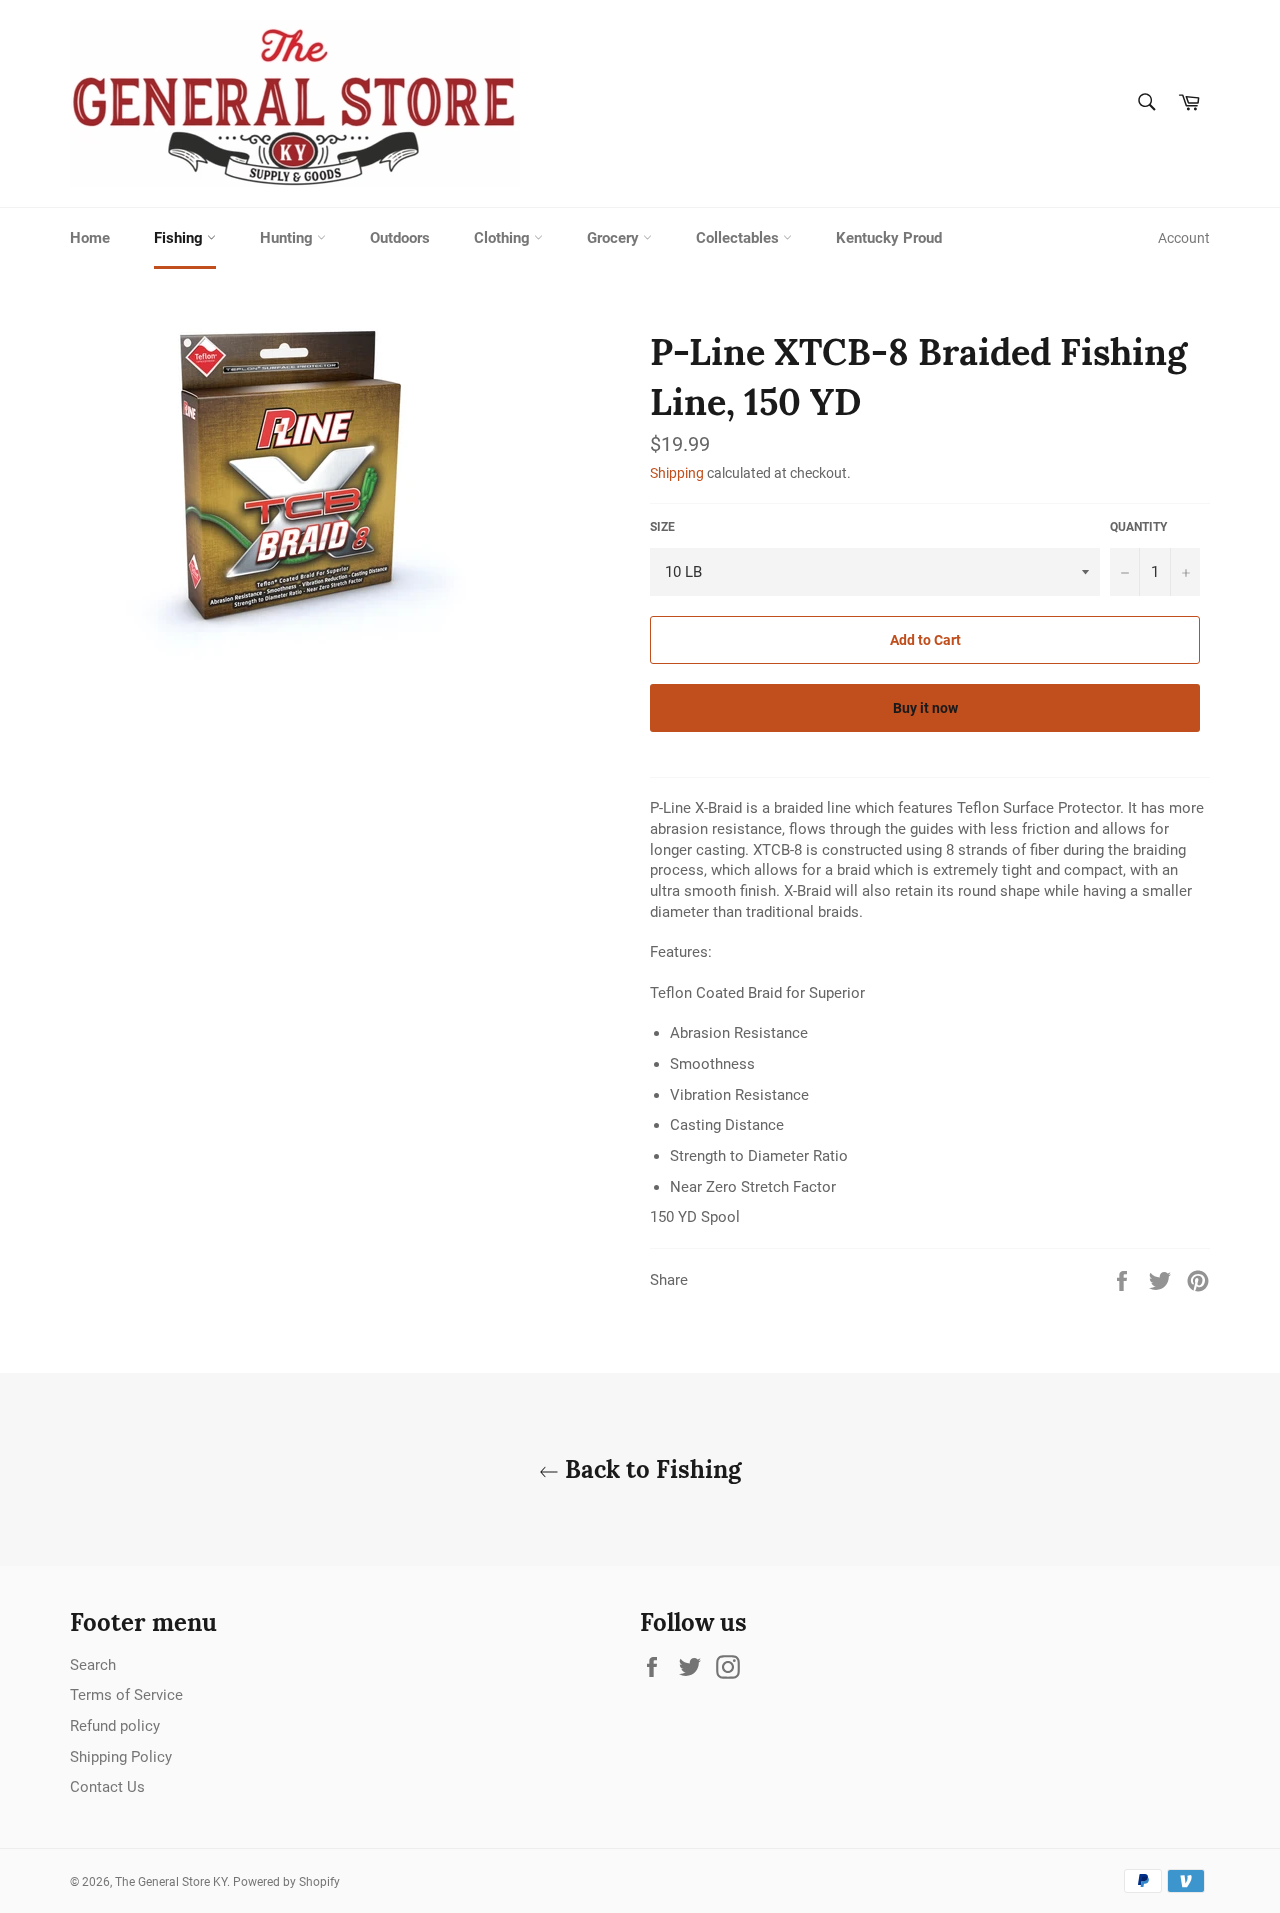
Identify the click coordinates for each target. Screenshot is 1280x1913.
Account (1184, 238)
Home (90, 238)
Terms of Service (126, 1695)
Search (93, 1665)
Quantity (1138, 527)
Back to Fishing (650, 1469)
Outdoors (400, 238)
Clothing (504, 238)
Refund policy (115, 1726)
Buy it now (925, 708)
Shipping (677, 473)
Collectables (739, 238)
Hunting (288, 238)
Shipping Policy (121, 1757)
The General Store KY (171, 1882)
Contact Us (107, 1787)
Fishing (180, 238)
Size (662, 527)
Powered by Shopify (286, 1882)
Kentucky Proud (889, 238)
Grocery (615, 238)
